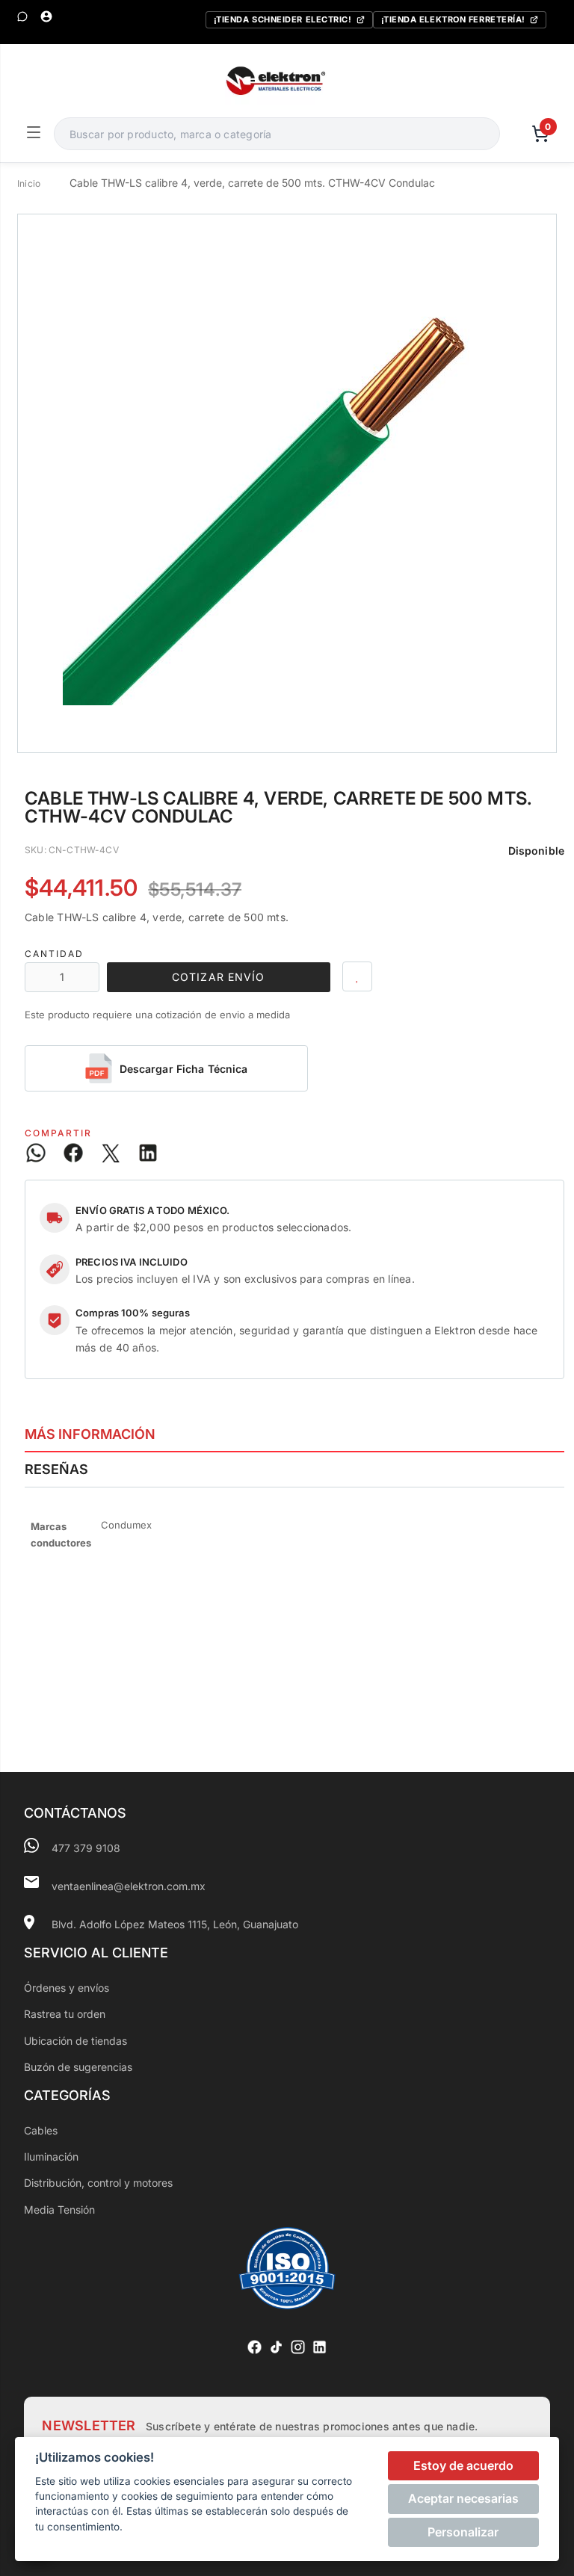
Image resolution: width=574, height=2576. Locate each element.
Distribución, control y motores (98, 2183)
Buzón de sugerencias (78, 2067)
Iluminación (51, 2157)
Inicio (29, 183)
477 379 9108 (86, 1848)
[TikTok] (276, 2347)
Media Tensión (59, 2210)
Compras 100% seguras (133, 1313)
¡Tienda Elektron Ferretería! (453, 19)
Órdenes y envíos (67, 1988)
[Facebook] (254, 2347)
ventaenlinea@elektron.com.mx (129, 1886)
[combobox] (277, 134)
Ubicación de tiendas (75, 2041)
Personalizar (463, 2532)
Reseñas (56, 1469)
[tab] (294, 1434)
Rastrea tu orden (65, 2014)
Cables (41, 2130)
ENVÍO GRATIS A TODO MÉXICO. (153, 1210)
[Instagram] (298, 2347)
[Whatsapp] (22, 16)
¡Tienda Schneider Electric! (283, 19)
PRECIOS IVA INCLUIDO (132, 1262)
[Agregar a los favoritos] (357, 976)
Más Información (90, 1434)
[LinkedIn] (320, 2347)
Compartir (58, 1133)
